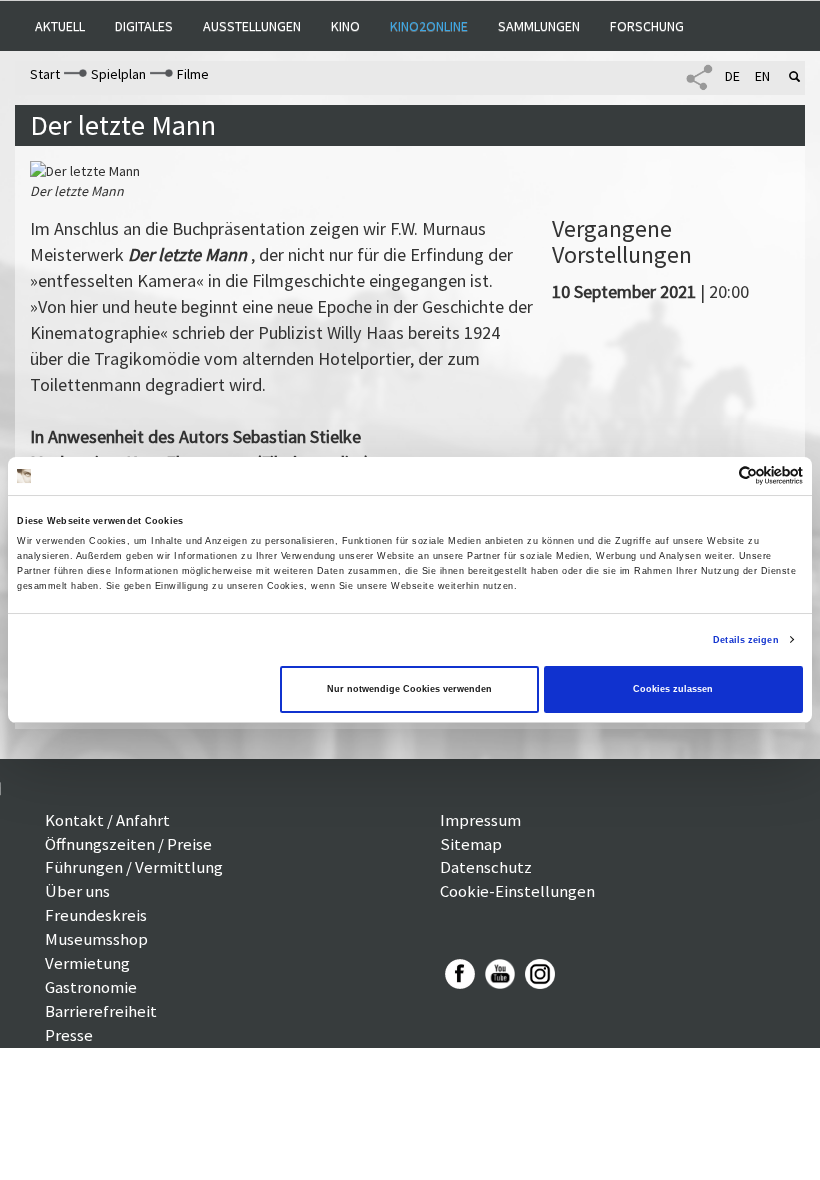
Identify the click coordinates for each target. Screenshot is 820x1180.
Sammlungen (539, 26)
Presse (69, 1035)
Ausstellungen (252, 26)
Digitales (144, 26)
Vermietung (87, 963)
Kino (345, 26)
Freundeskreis (96, 915)
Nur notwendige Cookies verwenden (409, 689)
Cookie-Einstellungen (517, 891)
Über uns (77, 891)
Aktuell (60, 26)
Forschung (647, 26)
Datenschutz (486, 867)
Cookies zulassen (673, 689)
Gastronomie (91, 987)
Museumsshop (96, 939)
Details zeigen (745, 640)
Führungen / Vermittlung (134, 867)
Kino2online (429, 26)
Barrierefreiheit (101, 1011)
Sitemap (471, 844)
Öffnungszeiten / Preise (128, 844)
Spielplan (118, 74)
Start (45, 74)
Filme (193, 74)
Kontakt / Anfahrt (107, 820)
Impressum (480, 820)
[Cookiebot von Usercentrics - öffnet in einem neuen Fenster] (715, 475)
